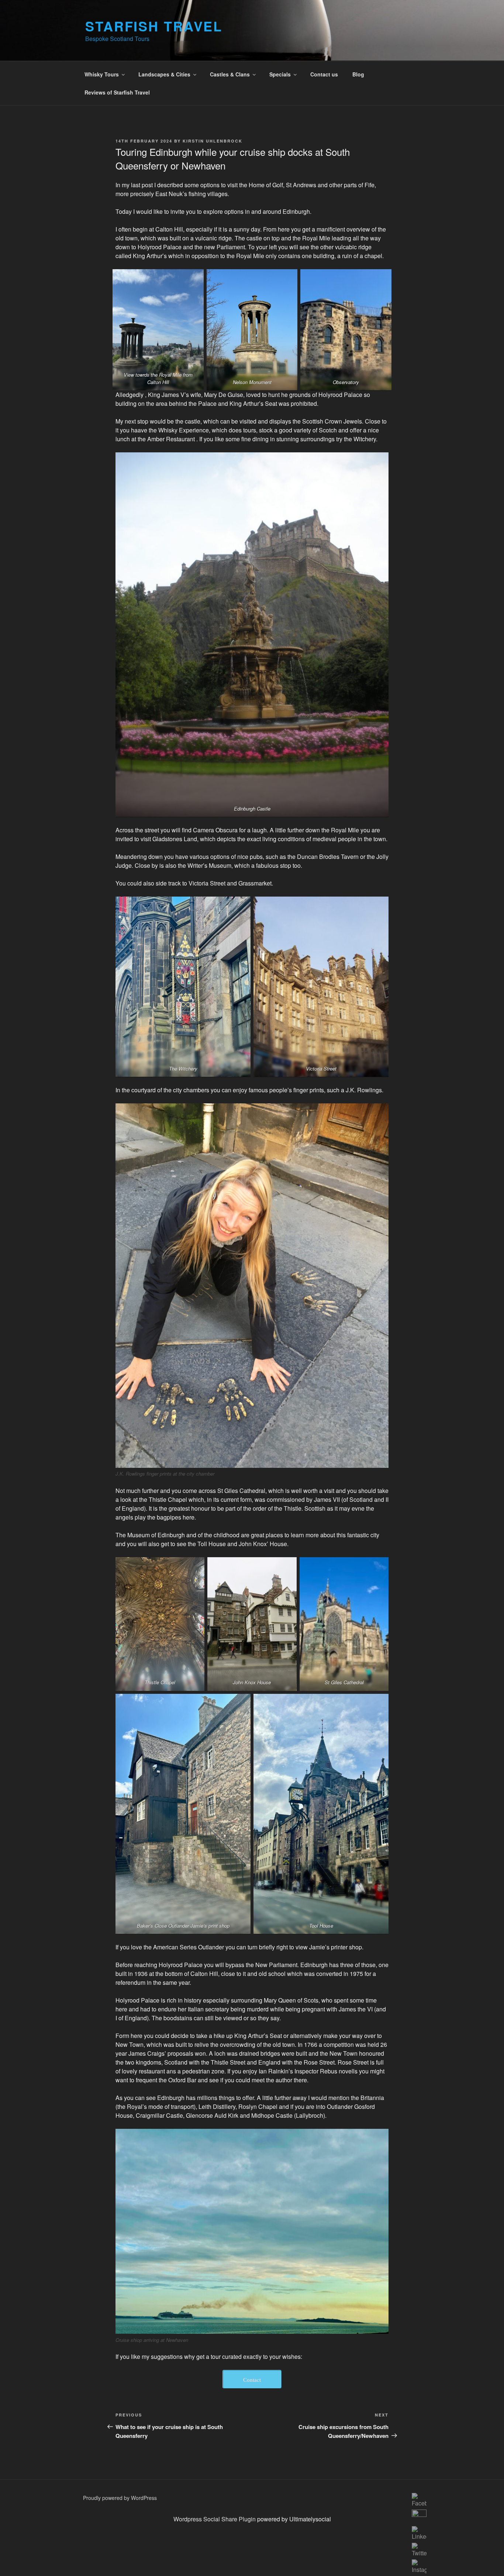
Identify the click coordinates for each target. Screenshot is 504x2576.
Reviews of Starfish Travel (117, 92)
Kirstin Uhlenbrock (213, 141)
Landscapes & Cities (164, 74)
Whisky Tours (102, 74)
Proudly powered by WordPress (120, 2498)
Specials (280, 74)
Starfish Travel (154, 26)
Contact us (324, 74)
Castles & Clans (230, 74)
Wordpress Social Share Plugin (215, 2519)
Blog (358, 74)
